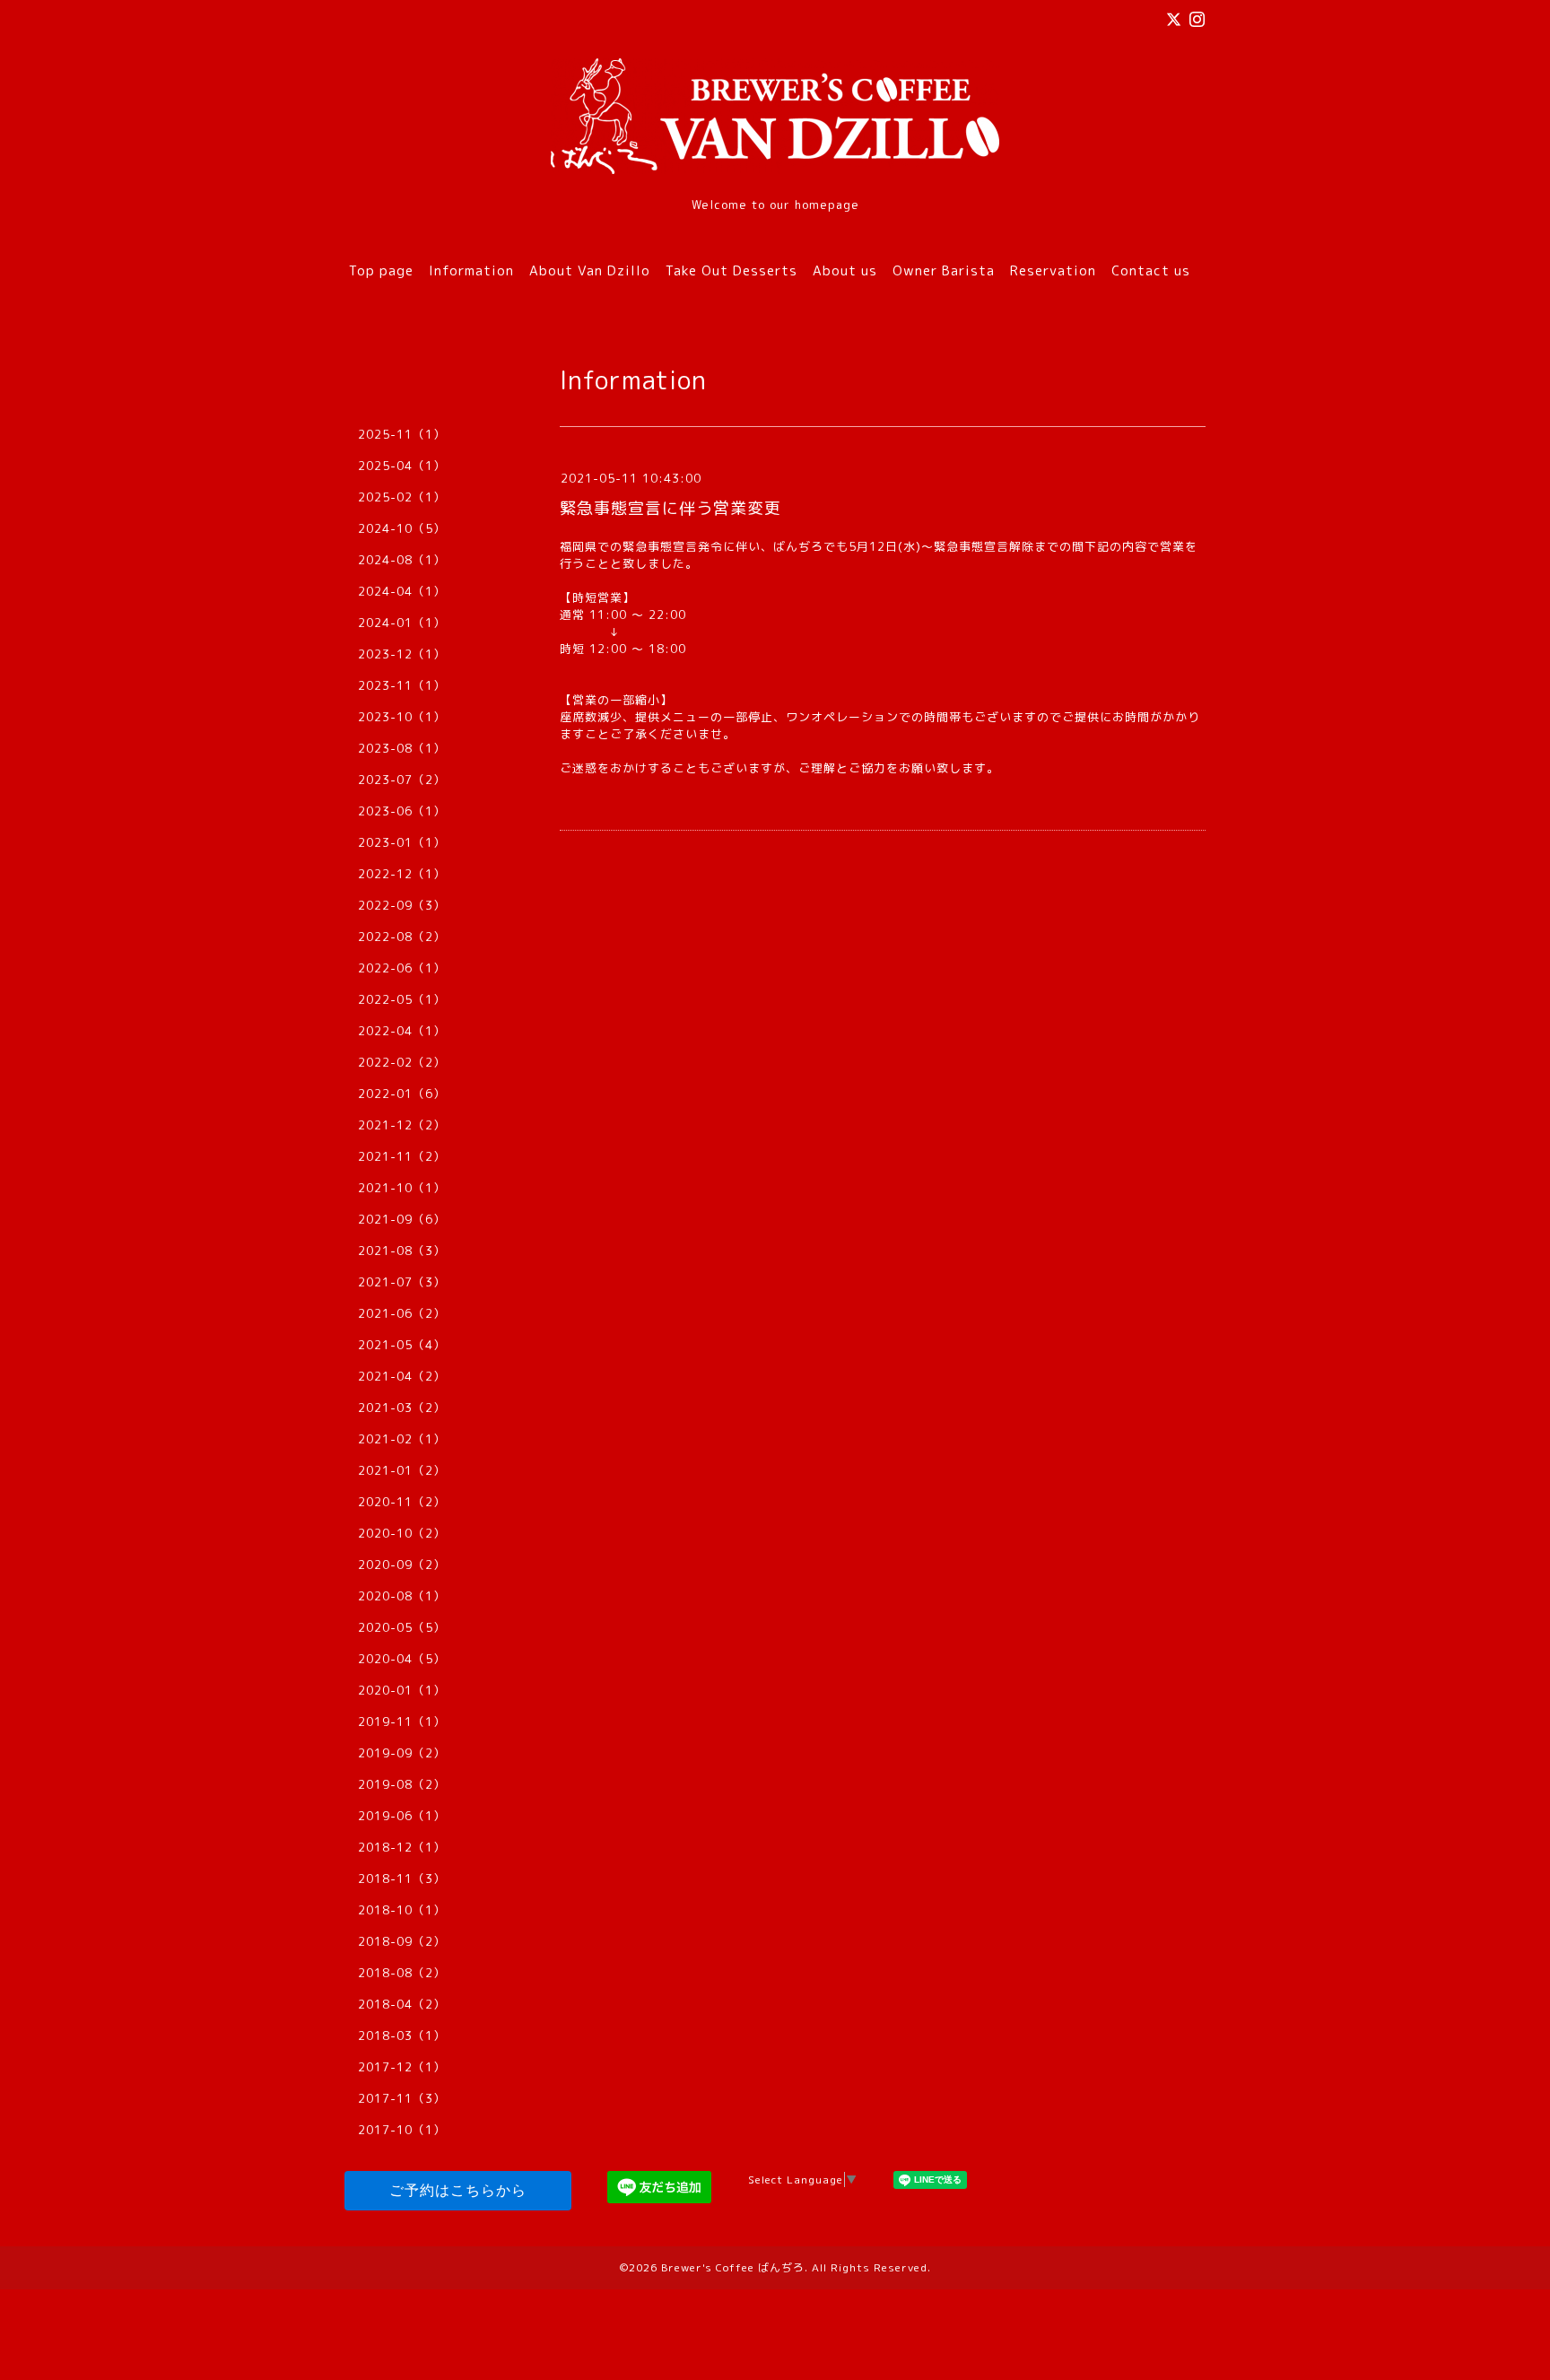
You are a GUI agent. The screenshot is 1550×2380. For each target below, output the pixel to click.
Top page (381, 270)
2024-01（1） (402, 623)
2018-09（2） (402, 1941)
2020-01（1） (402, 1690)
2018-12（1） (402, 1847)
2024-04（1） (402, 591)
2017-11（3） (402, 2098)
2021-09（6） (402, 1219)
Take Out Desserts (731, 270)
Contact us (1151, 270)
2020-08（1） (402, 1596)
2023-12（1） (402, 654)
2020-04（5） (402, 1659)
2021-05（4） (402, 1345)
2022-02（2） (402, 1062)
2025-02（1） (402, 497)
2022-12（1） (402, 874)
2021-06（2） (402, 1313)
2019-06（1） (402, 1816)
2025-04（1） (402, 466)
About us (845, 270)
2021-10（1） (402, 1188)
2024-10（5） (402, 528)
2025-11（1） (402, 434)
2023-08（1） (402, 748)
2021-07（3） (402, 1282)
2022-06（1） (402, 968)
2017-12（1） (402, 2067)
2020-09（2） (402, 1565)
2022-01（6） (402, 1094)
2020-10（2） (402, 1533)
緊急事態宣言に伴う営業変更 (671, 508)
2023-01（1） (402, 842)
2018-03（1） (402, 2036)
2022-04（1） (402, 1031)
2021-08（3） (402, 1251)
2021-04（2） (402, 1376)
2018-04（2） (402, 2004)
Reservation (1053, 270)
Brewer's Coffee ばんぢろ (733, 2267)
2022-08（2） (402, 937)
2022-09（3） (402, 905)
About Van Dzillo (590, 270)
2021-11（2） (402, 1156)
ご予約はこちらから (458, 2190)
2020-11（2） (402, 1502)
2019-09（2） (402, 1753)
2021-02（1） (402, 1439)
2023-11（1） (402, 685)
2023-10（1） (402, 717)
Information (471, 270)
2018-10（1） (402, 1910)
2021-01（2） (402, 1470)
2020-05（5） (402, 1627)
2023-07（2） (402, 780)
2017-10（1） (402, 2130)
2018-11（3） (402, 1879)
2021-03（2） (402, 1408)
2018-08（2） (402, 1973)
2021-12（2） (402, 1125)
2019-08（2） (402, 1784)
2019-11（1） (402, 1722)
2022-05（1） (402, 999)
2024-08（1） (402, 560)
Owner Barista (944, 270)
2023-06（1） (402, 811)
